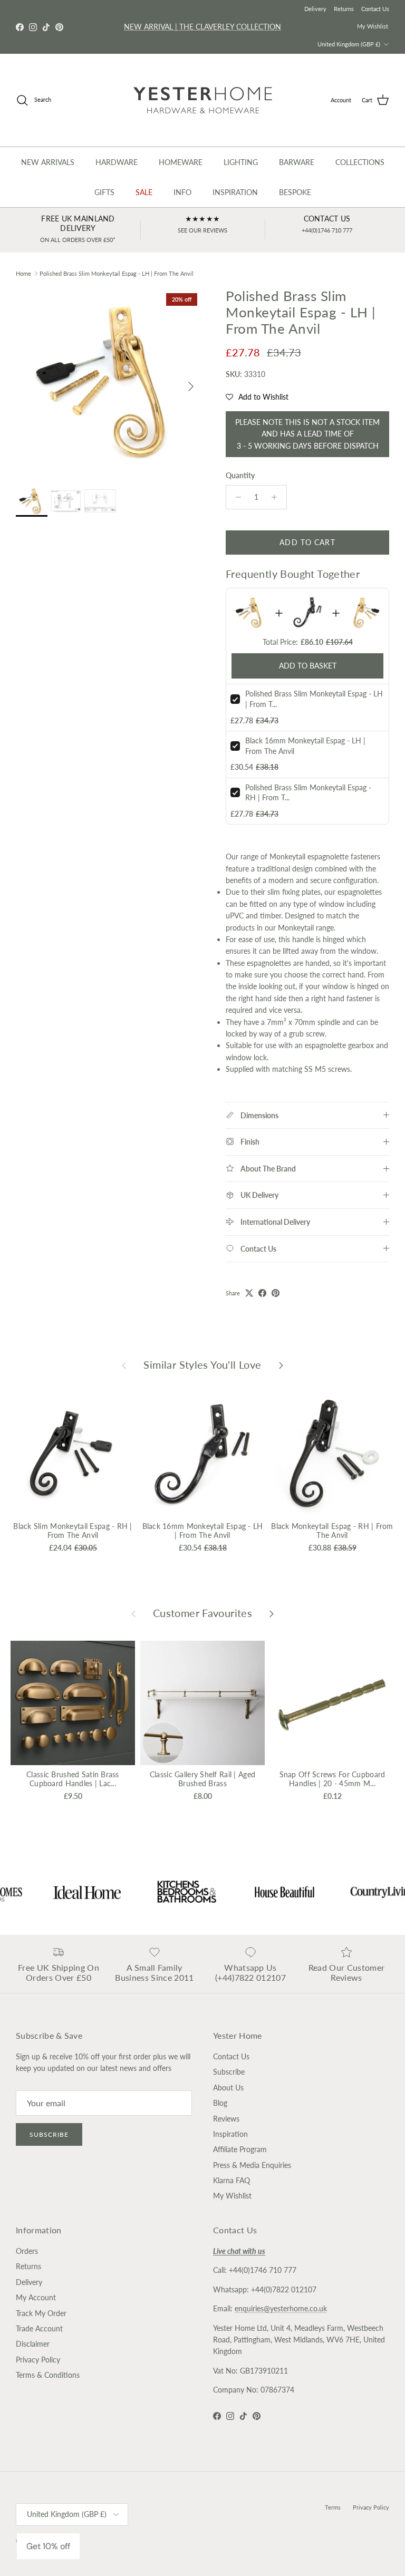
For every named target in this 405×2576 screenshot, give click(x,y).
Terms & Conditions (48, 2375)
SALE (144, 192)
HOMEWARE (181, 162)
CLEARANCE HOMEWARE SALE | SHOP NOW (203, 27)
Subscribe (49, 2134)
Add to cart (307, 542)
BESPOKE (295, 192)
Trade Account (39, 2328)
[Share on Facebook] (262, 1293)
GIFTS (104, 192)
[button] (257, 397)
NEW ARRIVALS (48, 162)
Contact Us (375, 9)
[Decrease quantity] (235, 497)
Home (23, 273)
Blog (220, 2103)
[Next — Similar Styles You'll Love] (281, 1365)
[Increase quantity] (277, 497)
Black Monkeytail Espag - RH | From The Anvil (332, 1531)
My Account (36, 2297)
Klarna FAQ (232, 2180)
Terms (333, 2507)
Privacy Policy (38, 2360)
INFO (182, 192)
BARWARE (297, 162)
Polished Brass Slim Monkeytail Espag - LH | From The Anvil (117, 273)
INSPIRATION (235, 192)
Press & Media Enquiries (252, 2165)
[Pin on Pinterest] (276, 1293)
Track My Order (41, 2313)
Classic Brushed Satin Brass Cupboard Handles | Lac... (73, 1779)
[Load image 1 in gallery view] (109, 381)
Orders (27, 2251)
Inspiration (230, 2134)
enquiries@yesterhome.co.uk (281, 2308)
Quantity (240, 475)
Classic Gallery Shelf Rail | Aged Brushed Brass (202, 1779)
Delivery (315, 9)
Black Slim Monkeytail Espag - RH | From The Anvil (73, 1531)
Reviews (226, 2119)
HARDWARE (117, 162)
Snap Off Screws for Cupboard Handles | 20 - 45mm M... (332, 1779)
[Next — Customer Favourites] (272, 1613)
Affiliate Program (240, 2149)
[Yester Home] (203, 100)
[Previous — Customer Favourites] (133, 1613)
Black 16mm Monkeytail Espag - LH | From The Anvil (203, 1531)
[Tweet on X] (249, 1293)
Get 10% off (48, 2546)
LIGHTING (241, 162)
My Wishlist (373, 26)
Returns (344, 9)
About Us (228, 2088)
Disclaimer (33, 2344)
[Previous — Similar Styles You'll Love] (124, 1365)
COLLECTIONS (360, 162)
